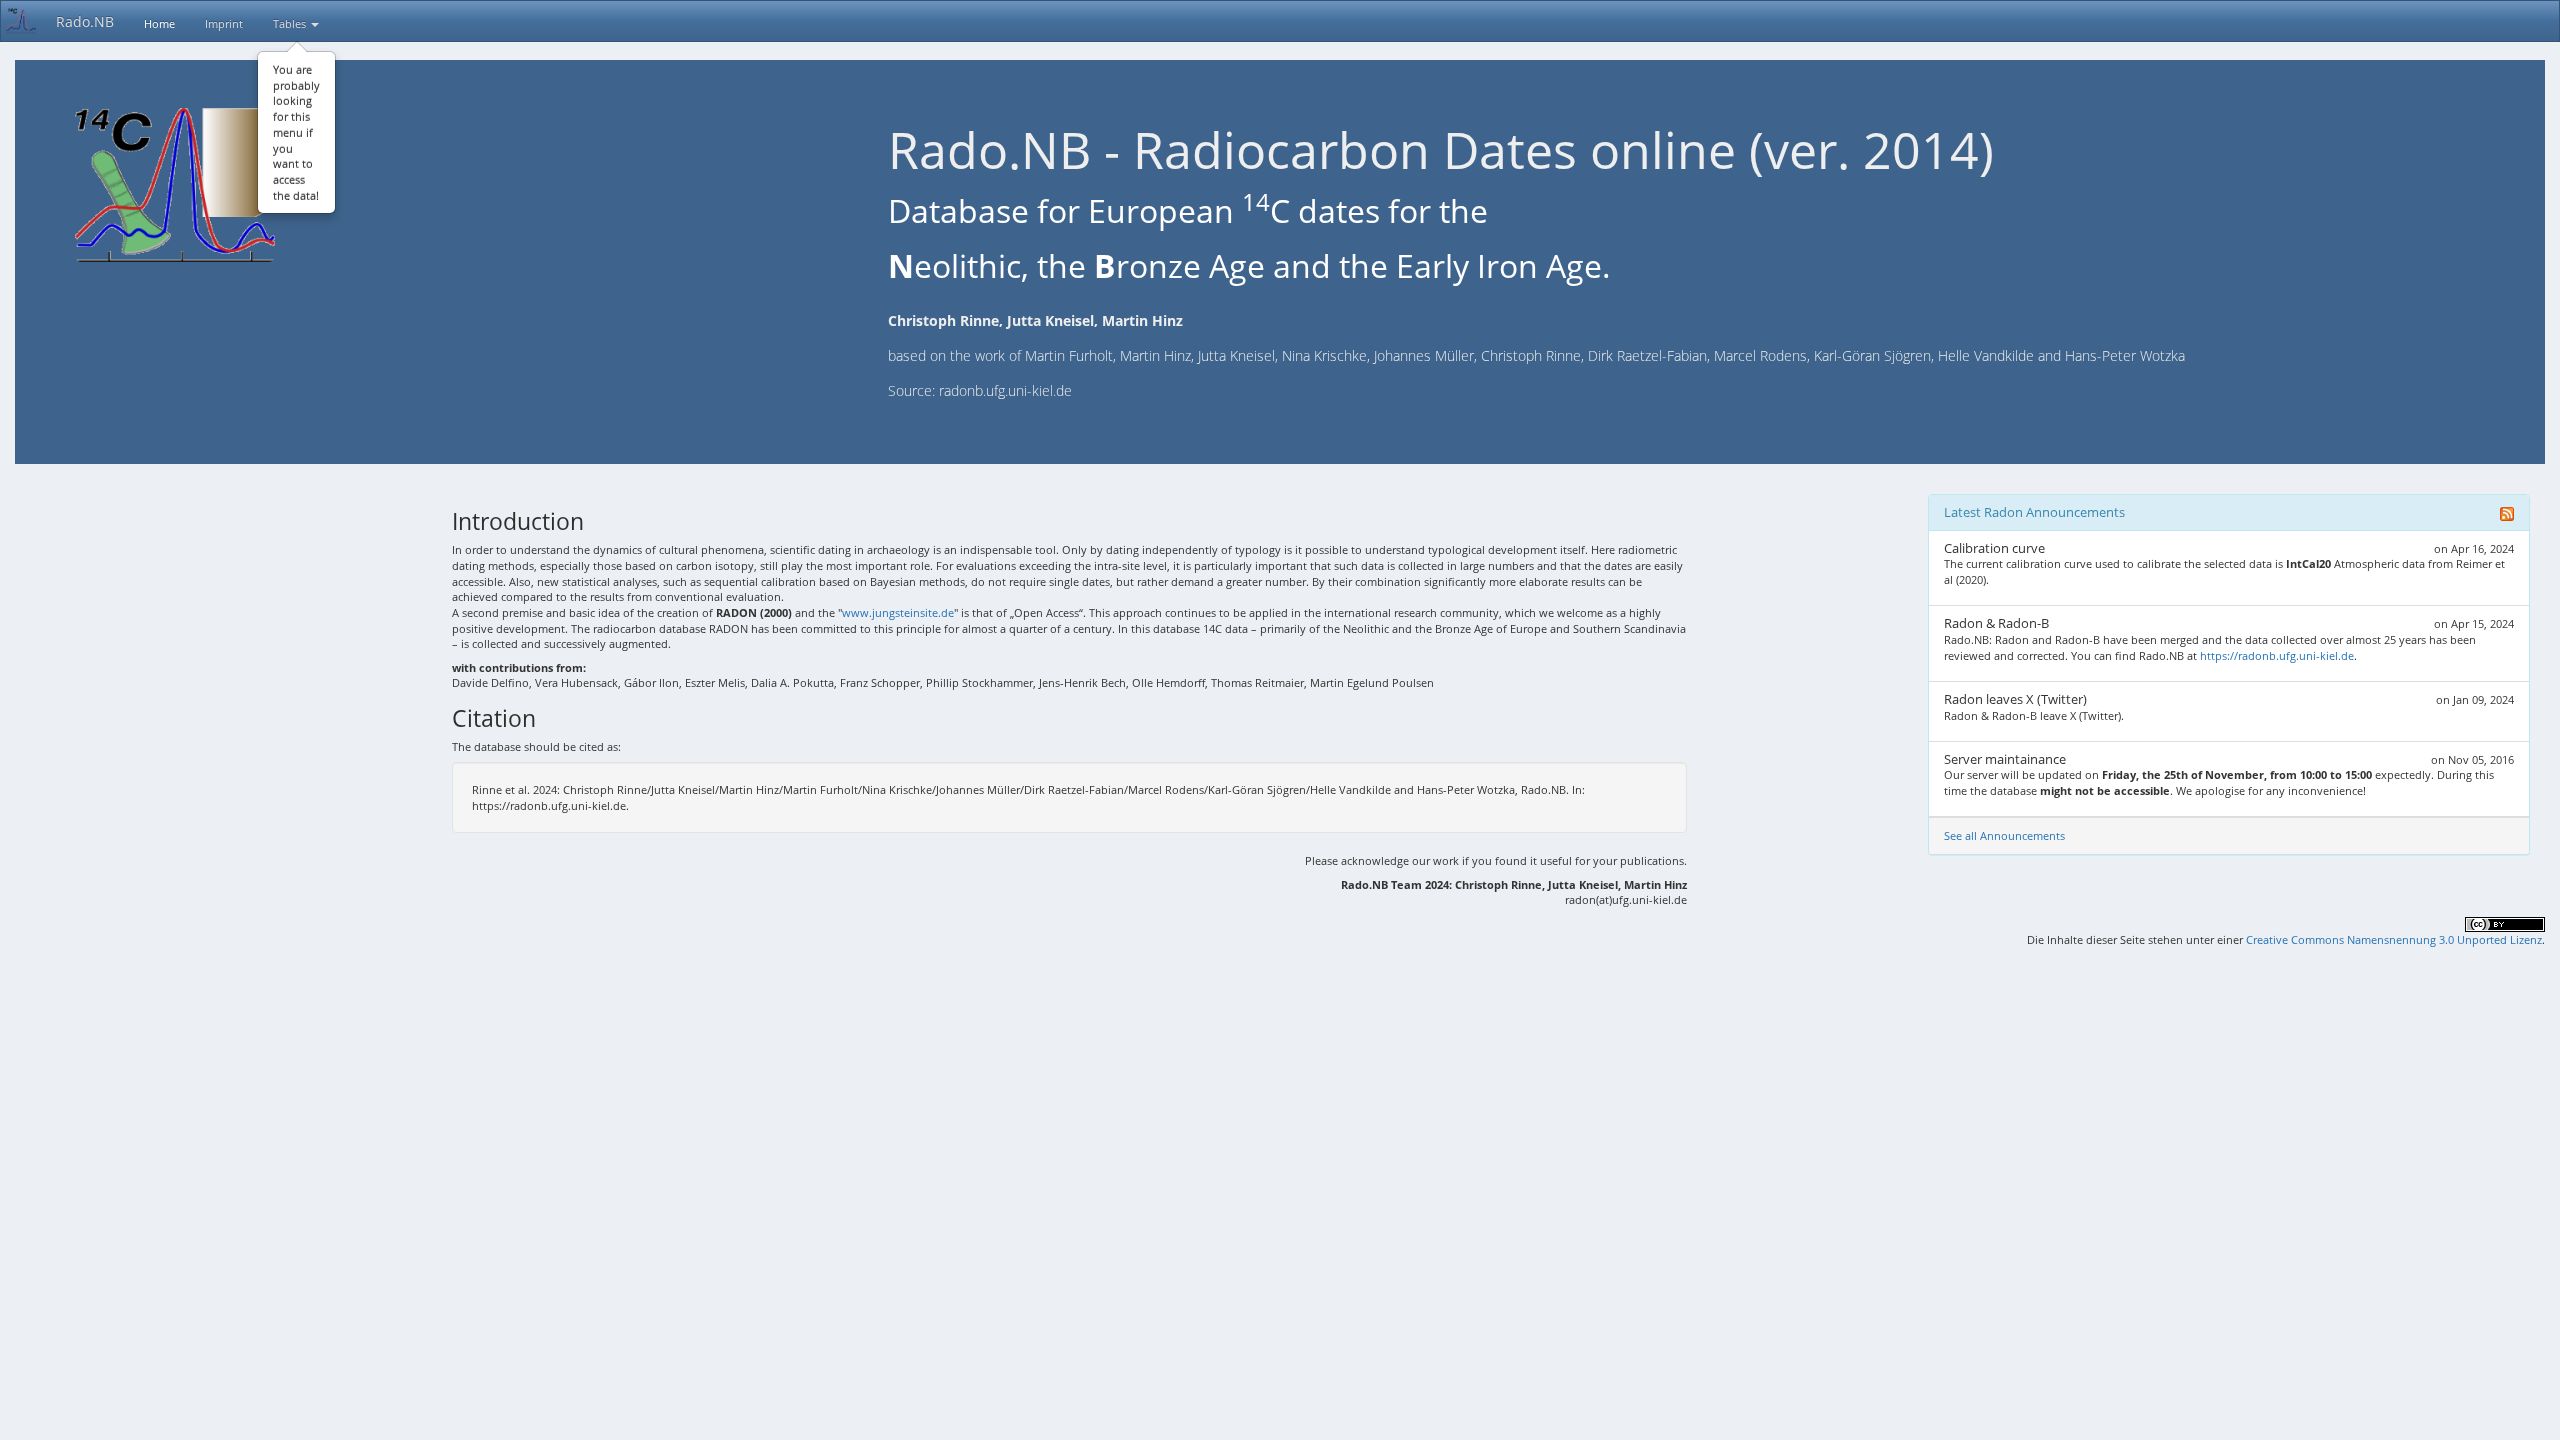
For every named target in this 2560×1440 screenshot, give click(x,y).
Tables (291, 23)
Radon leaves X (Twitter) (2015, 699)
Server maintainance (2005, 759)
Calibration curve (1994, 548)
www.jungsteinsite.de (898, 612)
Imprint (224, 23)
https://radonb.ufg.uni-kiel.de (2277, 655)
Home (159, 23)
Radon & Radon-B (1996, 623)
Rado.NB (85, 21)
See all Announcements (2004, 835)
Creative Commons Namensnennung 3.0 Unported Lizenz (2394, 939)
